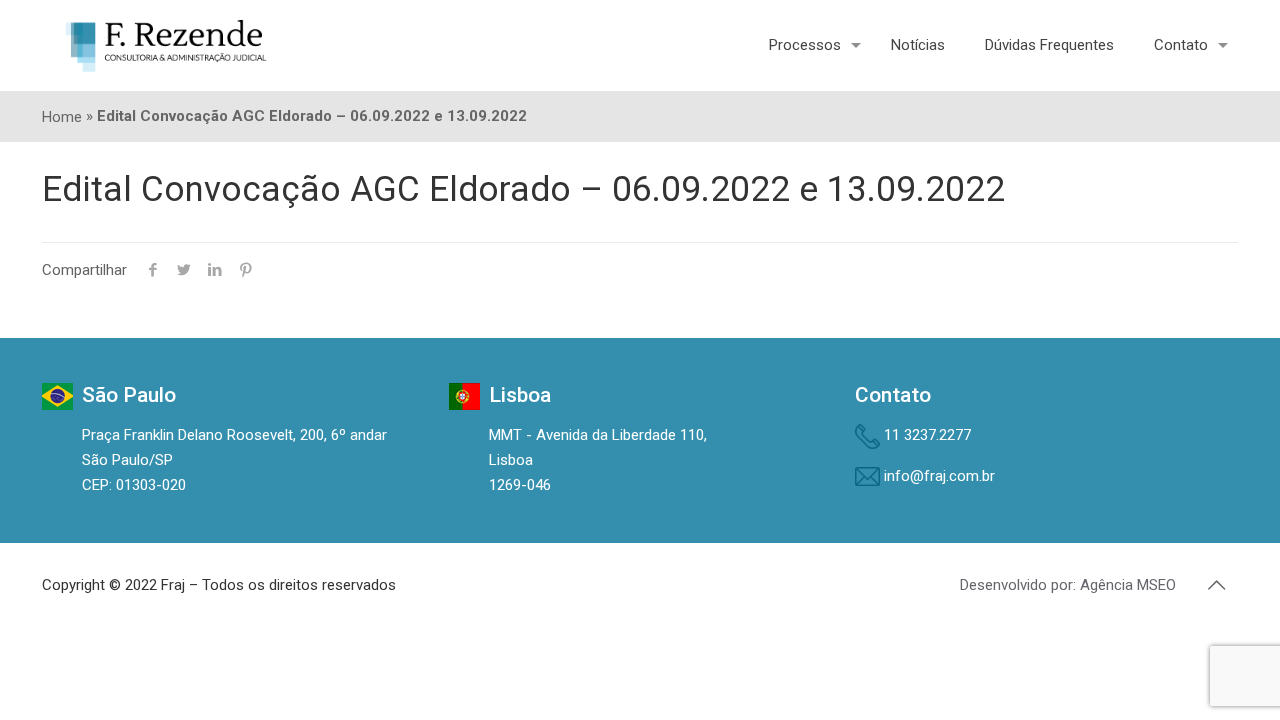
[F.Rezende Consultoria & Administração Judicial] (166, 45)
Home (62, 117)
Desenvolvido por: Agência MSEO (1068, 585)
